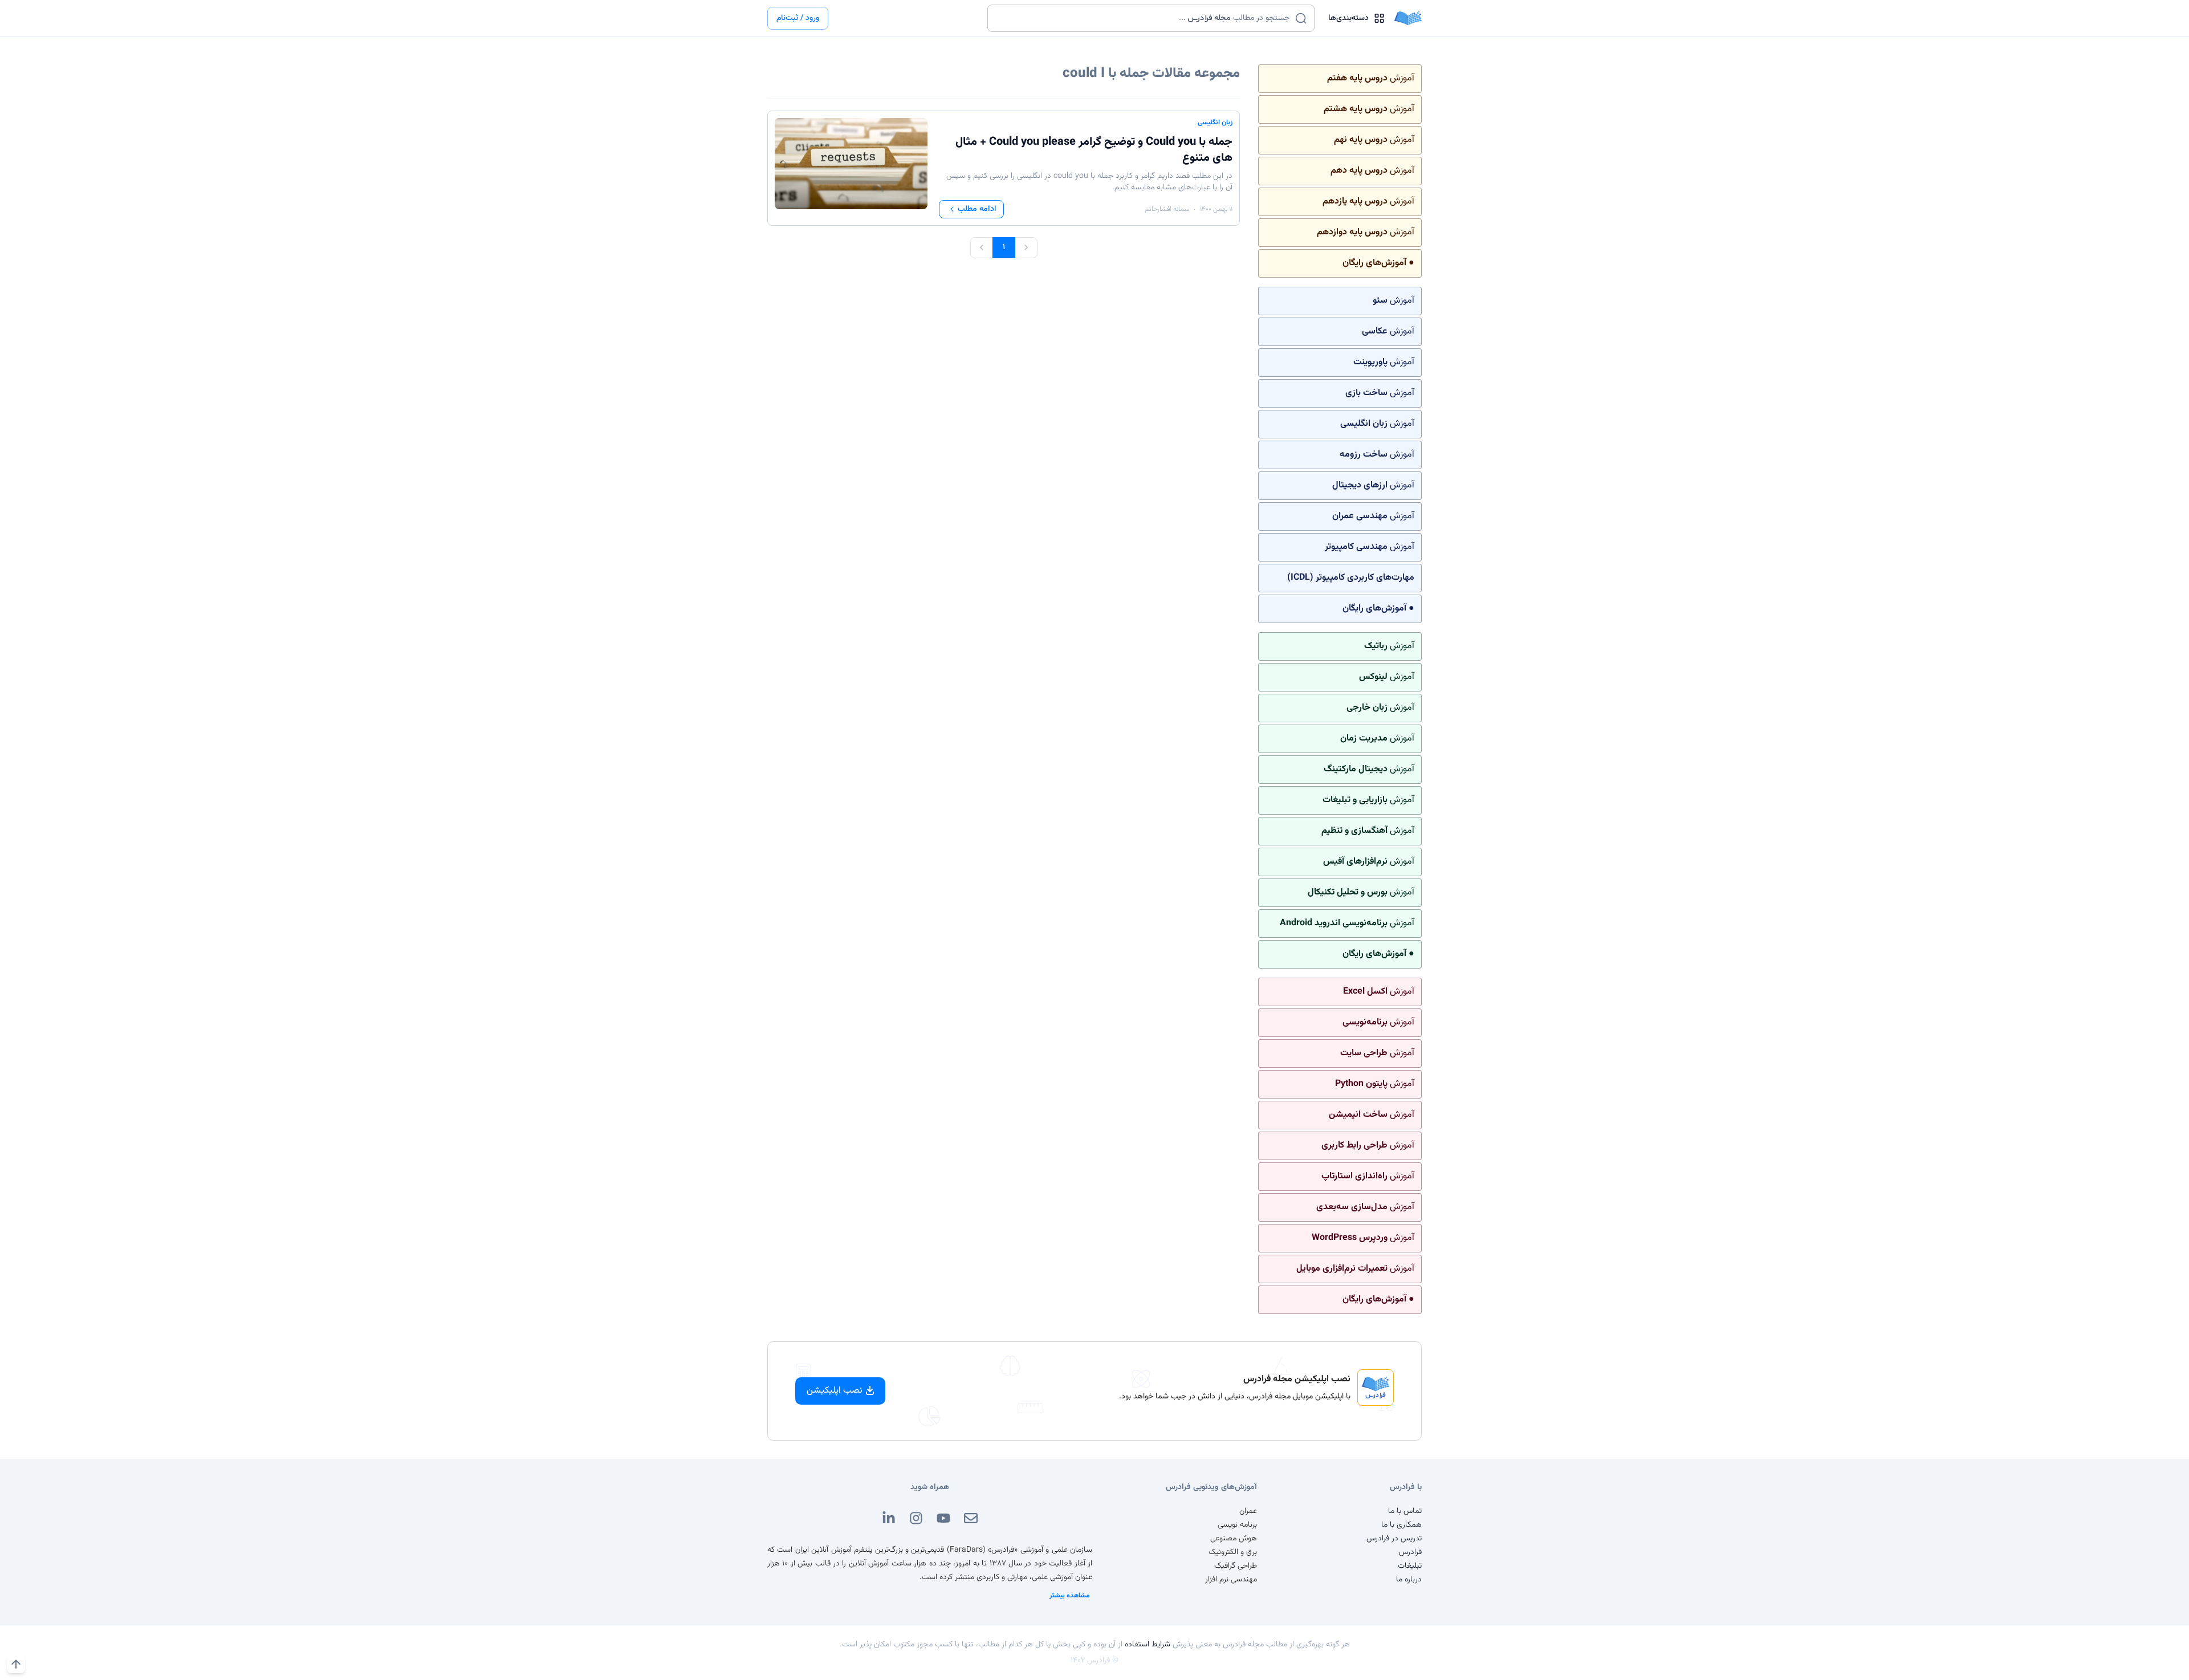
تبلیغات (1410, 1566)
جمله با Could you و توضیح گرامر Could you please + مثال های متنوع (1094, 150)
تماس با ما (1405, 1511)
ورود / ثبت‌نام (798, 18)
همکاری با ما (1401, 1525)
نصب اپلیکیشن (835, 1391)
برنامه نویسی (1237, 1525)
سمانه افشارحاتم (1167, 209)
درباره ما (1409, 1580)
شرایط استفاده (1148, 1645)
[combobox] (1144, 18)
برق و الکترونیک (1233, 1552)
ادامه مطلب (977, 209)
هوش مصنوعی (1234, 1539)
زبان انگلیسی (1215, 123)
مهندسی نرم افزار (1231, 1580)
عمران (1248, 1511)
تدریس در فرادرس (1394, 1539)
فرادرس (1410, 1552)
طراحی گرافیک (1236, 1566)
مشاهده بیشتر (1070, 1596)
